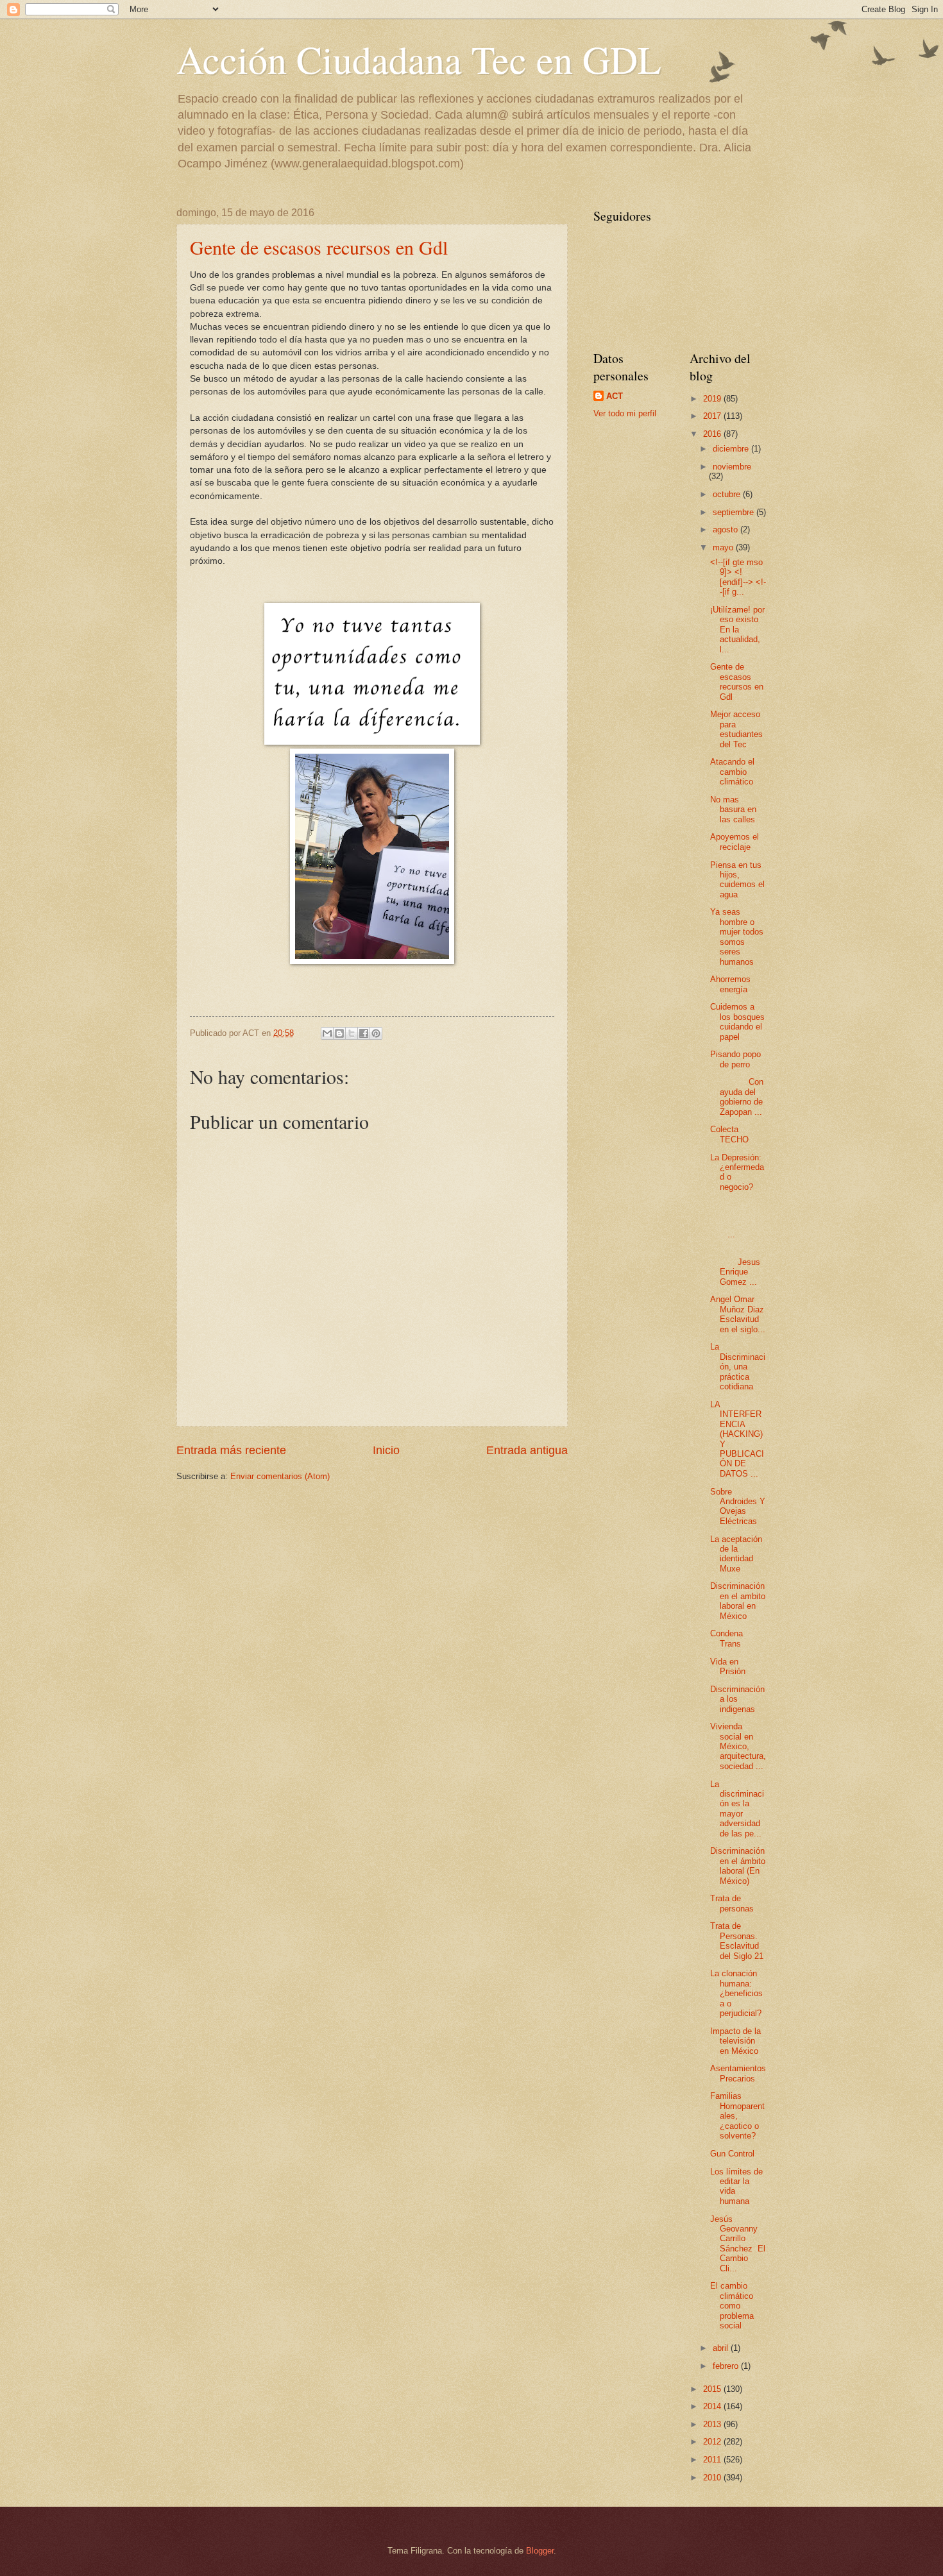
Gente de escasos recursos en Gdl (319, 247)
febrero (727, 2366)
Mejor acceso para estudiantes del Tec (736, 729)
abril (722, 2348)
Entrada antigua (527, 1450)
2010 (713, 2478)
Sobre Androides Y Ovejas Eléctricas (738, 1506)
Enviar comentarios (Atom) (280, 1476)
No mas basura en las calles (733, 809)
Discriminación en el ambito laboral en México (738, 1601)
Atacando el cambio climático (732, 772)
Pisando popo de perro (735, 1059)
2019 (713, 399)
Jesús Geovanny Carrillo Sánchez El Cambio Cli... (738, 2244)
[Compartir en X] (352, 1033)
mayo (724, 547)
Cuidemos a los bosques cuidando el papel (737, 1021)
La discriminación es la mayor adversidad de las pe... (737, 1809)
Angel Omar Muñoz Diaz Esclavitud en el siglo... (738, 1314)
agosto (726, 530)
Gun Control (732, 2154)
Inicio (386, 1450)
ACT (615, 396)
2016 (713, 434)
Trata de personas (732, 1903)
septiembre (735, 512)
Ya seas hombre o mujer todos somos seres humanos (737, 936)
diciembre (732, 449)
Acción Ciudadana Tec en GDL (419, 59)
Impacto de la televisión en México (735, 2041)
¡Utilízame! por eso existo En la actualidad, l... (737, 630)
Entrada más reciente (231, 1450)
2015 (713, 2389)
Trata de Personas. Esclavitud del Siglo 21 (737, 1941)
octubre (728, 494)
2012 (713, 2442)
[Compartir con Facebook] (364, 1033)
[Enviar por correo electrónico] (327, 1033)
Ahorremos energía (730, 984)
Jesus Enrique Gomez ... (737, 1267)
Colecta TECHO (729, 1134)
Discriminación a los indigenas (737, 1699)
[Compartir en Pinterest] (376, 1033)
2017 (713, 416)
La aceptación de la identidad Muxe (736, 1554)
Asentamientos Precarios (738, 2073)
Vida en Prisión (728, 1666)
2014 (713, 2406)
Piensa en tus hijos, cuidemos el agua (737, 880)
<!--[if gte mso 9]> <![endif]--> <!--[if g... (738, 577)
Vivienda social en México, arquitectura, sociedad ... (738, 1746)
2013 (713, 2424)
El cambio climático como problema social (732, 2306)
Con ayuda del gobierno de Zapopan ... (737, 1097)
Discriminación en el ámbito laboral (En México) (738, 1866)
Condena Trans (726, 1638)
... (738, 1220)
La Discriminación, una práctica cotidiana (738, 1367)
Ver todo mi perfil (625, 413)
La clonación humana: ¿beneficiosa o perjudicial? (736, 1993)
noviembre (732, 467)
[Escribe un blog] (339, 1033)
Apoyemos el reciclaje (735, 842)
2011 (713, 2460)
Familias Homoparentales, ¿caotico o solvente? (737, 2116)
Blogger (540, 2551)
